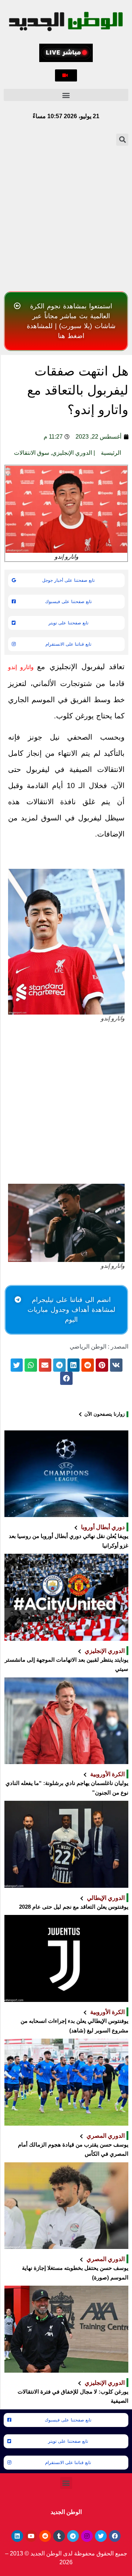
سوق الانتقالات (32, 453)
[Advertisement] (66, 218)
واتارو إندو (23, 667)
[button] (66, 75)
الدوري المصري (106, 2136)
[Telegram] (73, 2536)
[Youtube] (31, 2536)
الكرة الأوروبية (107, 1774)
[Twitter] (101, 2536)
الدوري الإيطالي (106, 1898)
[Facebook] (115, 2536)
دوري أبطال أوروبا (103, 1527)
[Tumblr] (59, 2536)
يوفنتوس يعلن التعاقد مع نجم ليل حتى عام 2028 (74, 1907)
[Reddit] (45, 2536)
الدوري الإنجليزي (72, 453)
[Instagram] (87, 2536)
